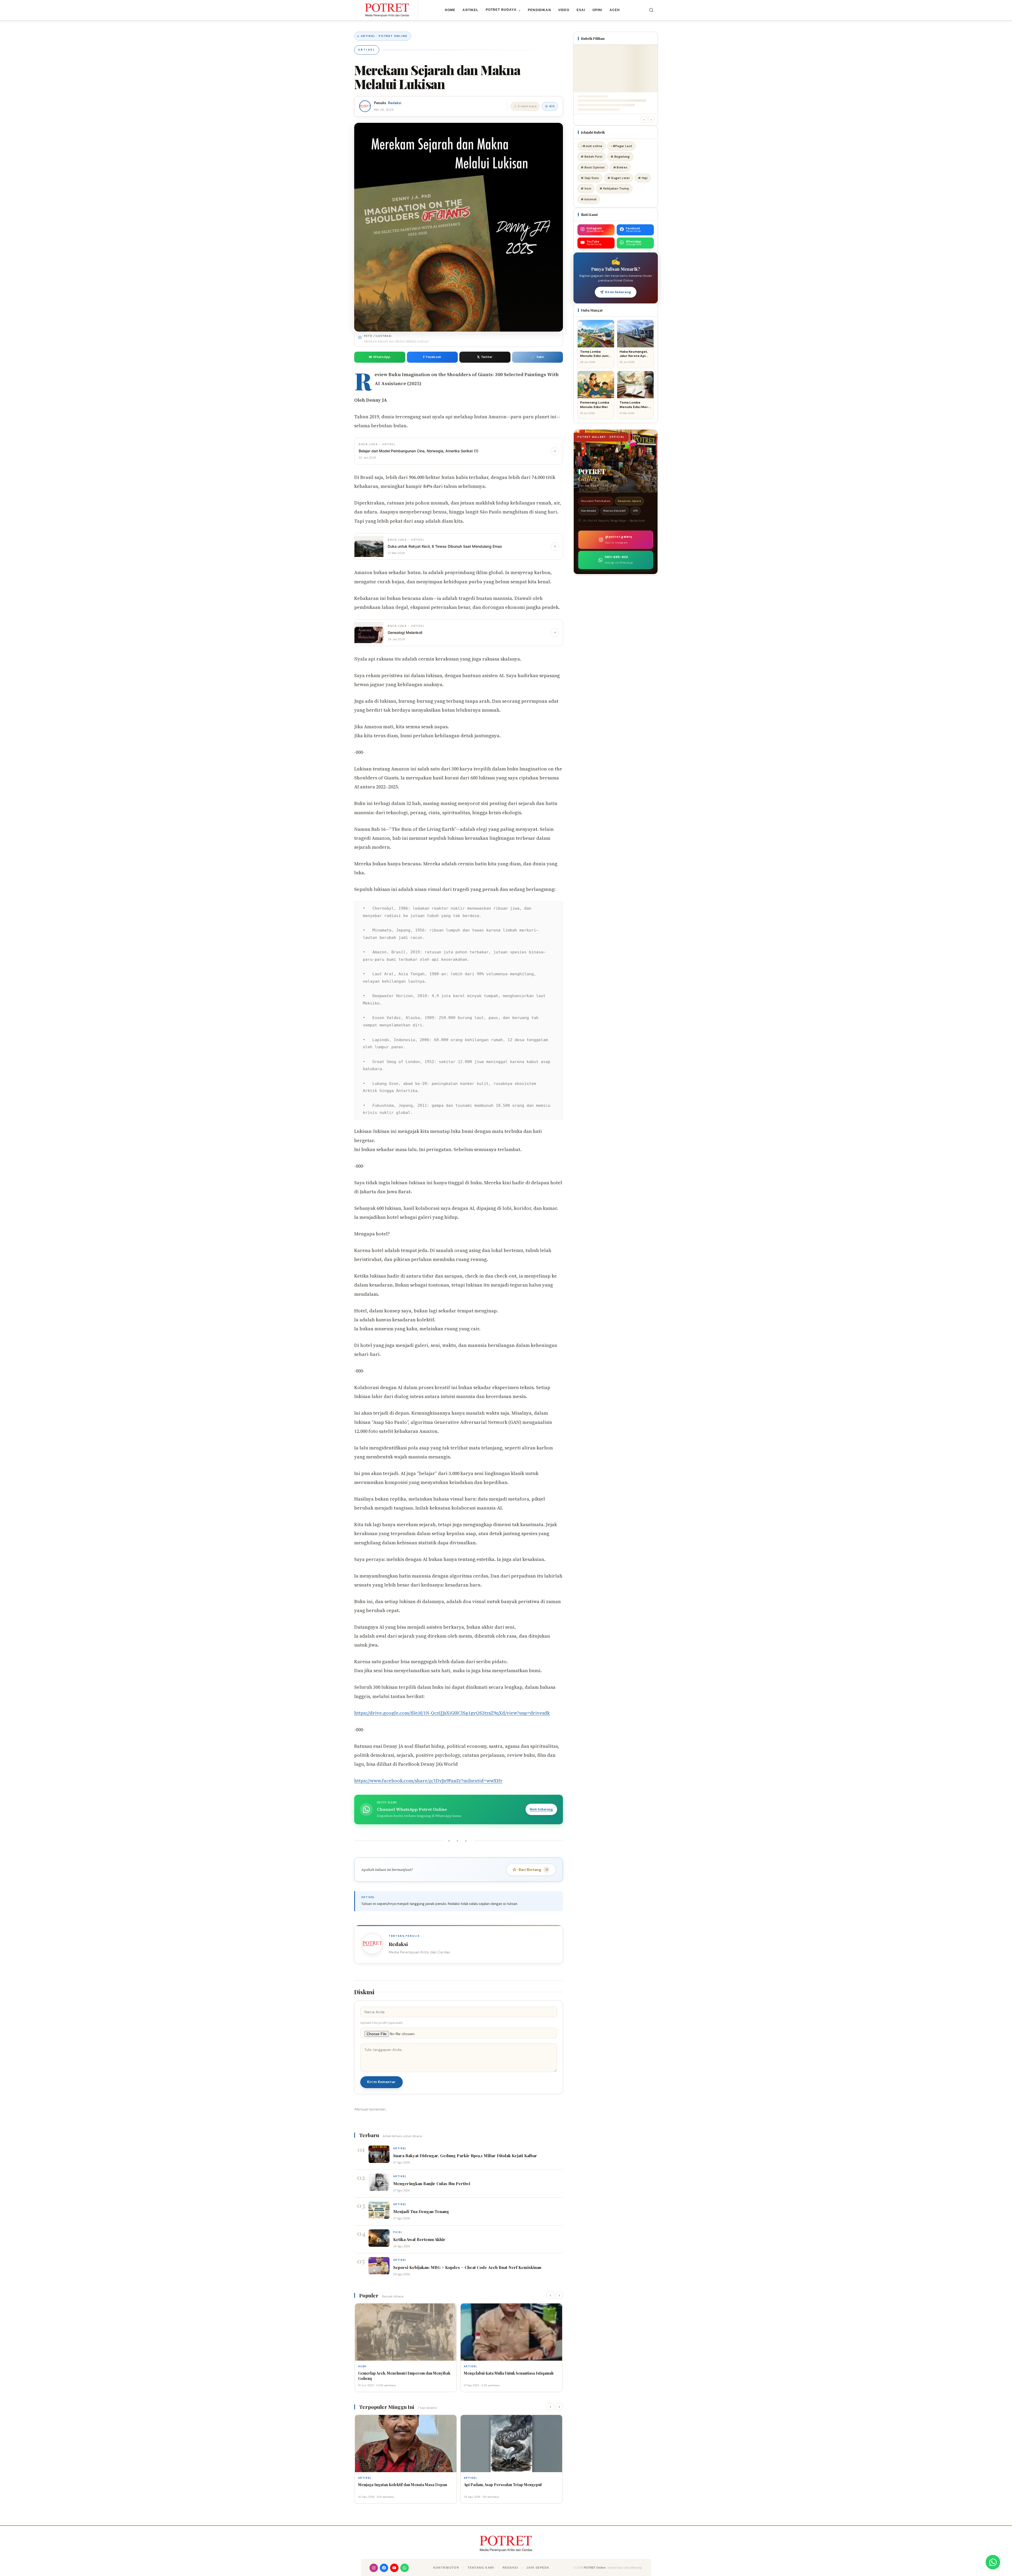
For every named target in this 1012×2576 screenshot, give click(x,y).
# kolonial (589, 199)
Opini (597, 10)
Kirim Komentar (381, 2082)
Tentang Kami (481, 2568)
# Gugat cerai (619, 178)
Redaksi (395, 103)
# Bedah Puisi (592, 157)
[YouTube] (394, 2568)
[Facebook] (384, 2568)
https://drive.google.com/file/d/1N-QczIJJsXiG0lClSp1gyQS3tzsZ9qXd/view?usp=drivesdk (452, 1713)
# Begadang (620, 157)
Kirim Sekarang (618, 292)
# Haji (643, 178)
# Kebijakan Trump (614, 188)
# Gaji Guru (590, 178)
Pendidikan (539, 10)
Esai (581, 10)
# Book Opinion (593, 167)
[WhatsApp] (405, 2568)
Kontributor (446, 2568)
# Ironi (586, 188)
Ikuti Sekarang (541, 1809)
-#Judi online (592, 146)
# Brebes (620, 167)
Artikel (470, 10)
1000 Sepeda (538, 2568)
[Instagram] (374, 2568)
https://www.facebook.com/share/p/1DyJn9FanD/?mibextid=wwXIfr (428, 1781)
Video (564, 10)
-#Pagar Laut (621, 146)
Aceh (615, 10)
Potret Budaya (503, 10)
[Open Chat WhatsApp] (993, 2562)
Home (450, 10)
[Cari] (651, 10)
